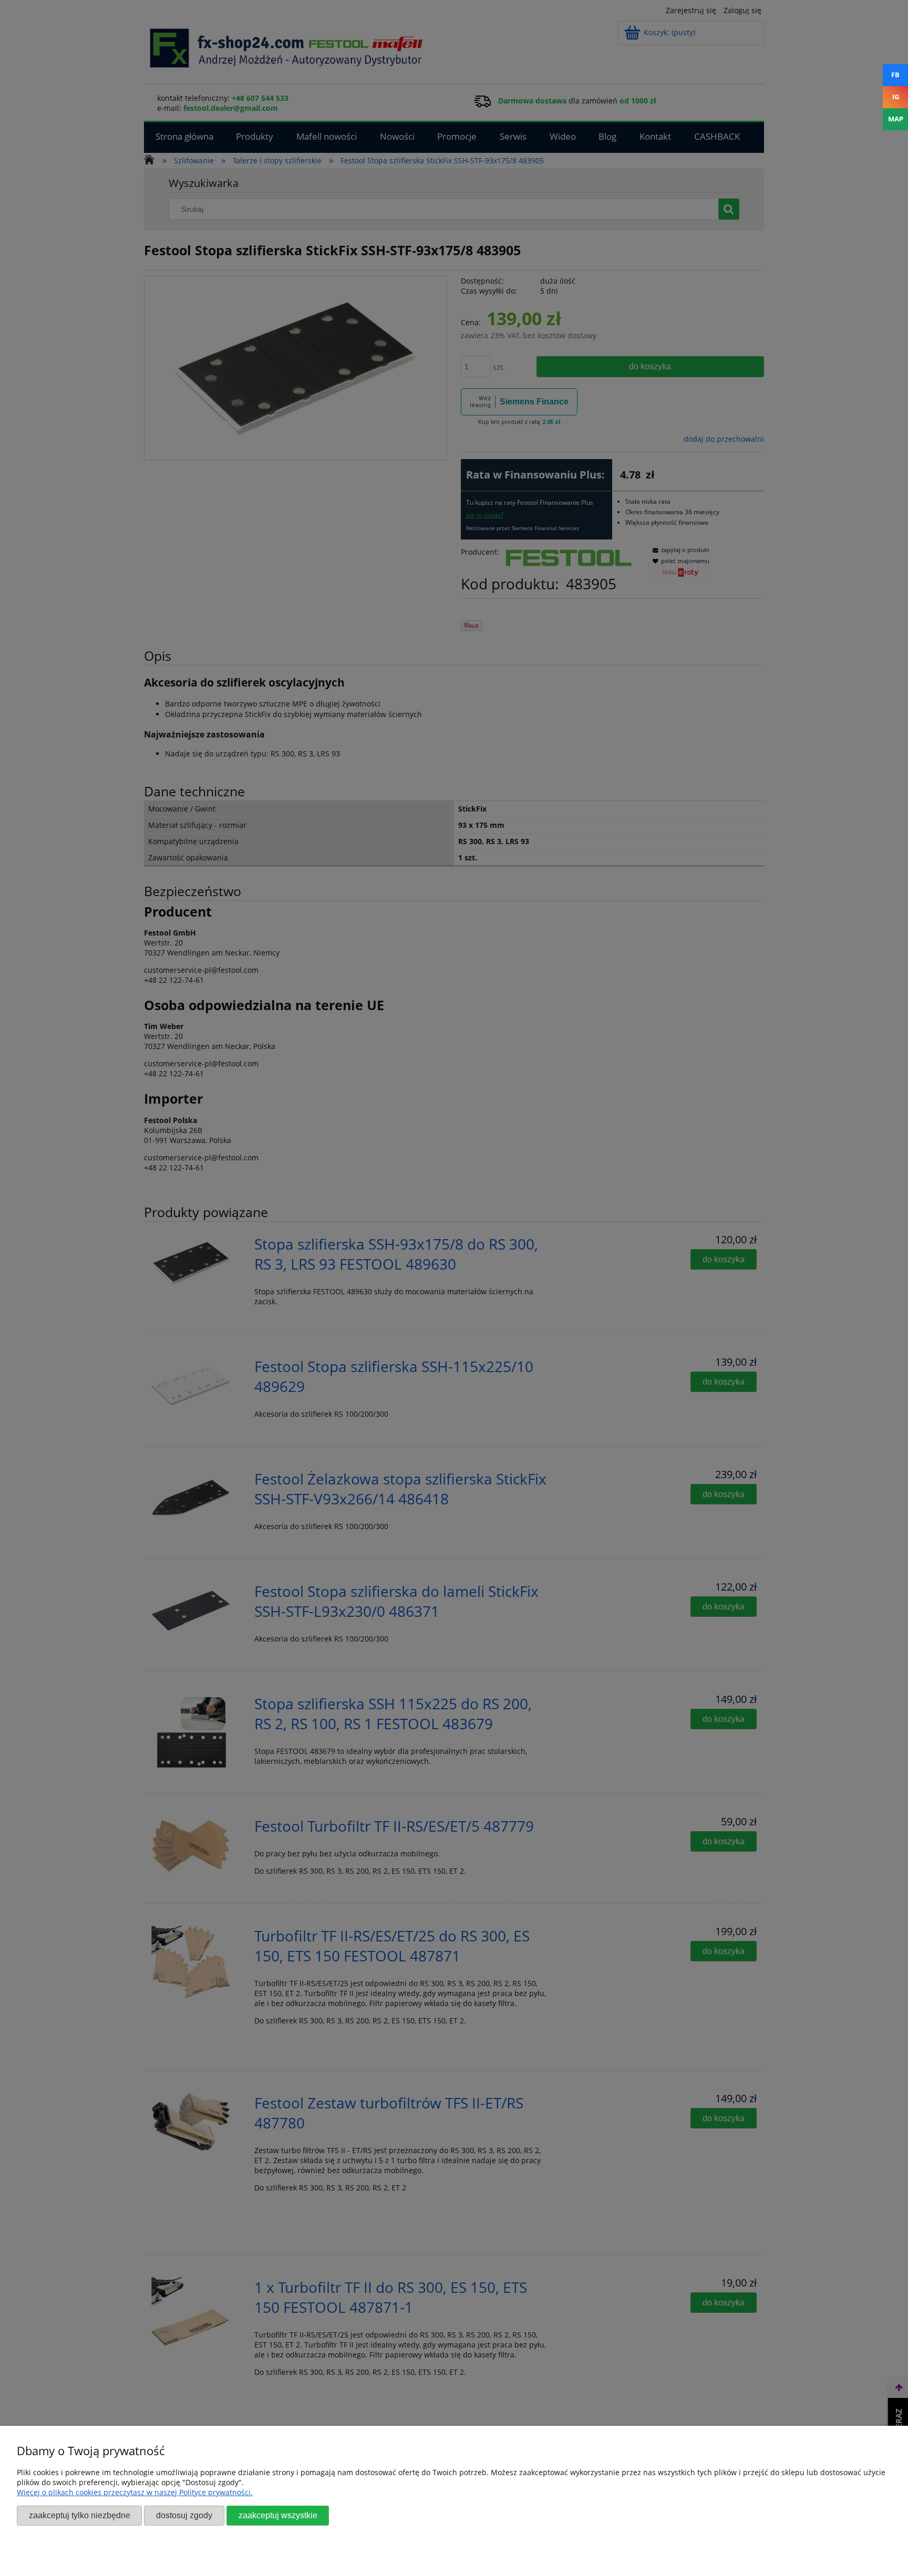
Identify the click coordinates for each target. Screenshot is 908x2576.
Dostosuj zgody (184, 2515)
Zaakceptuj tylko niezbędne (80, 2515)
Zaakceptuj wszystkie (278, 2515)
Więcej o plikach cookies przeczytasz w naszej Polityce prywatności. (135, 2492)
